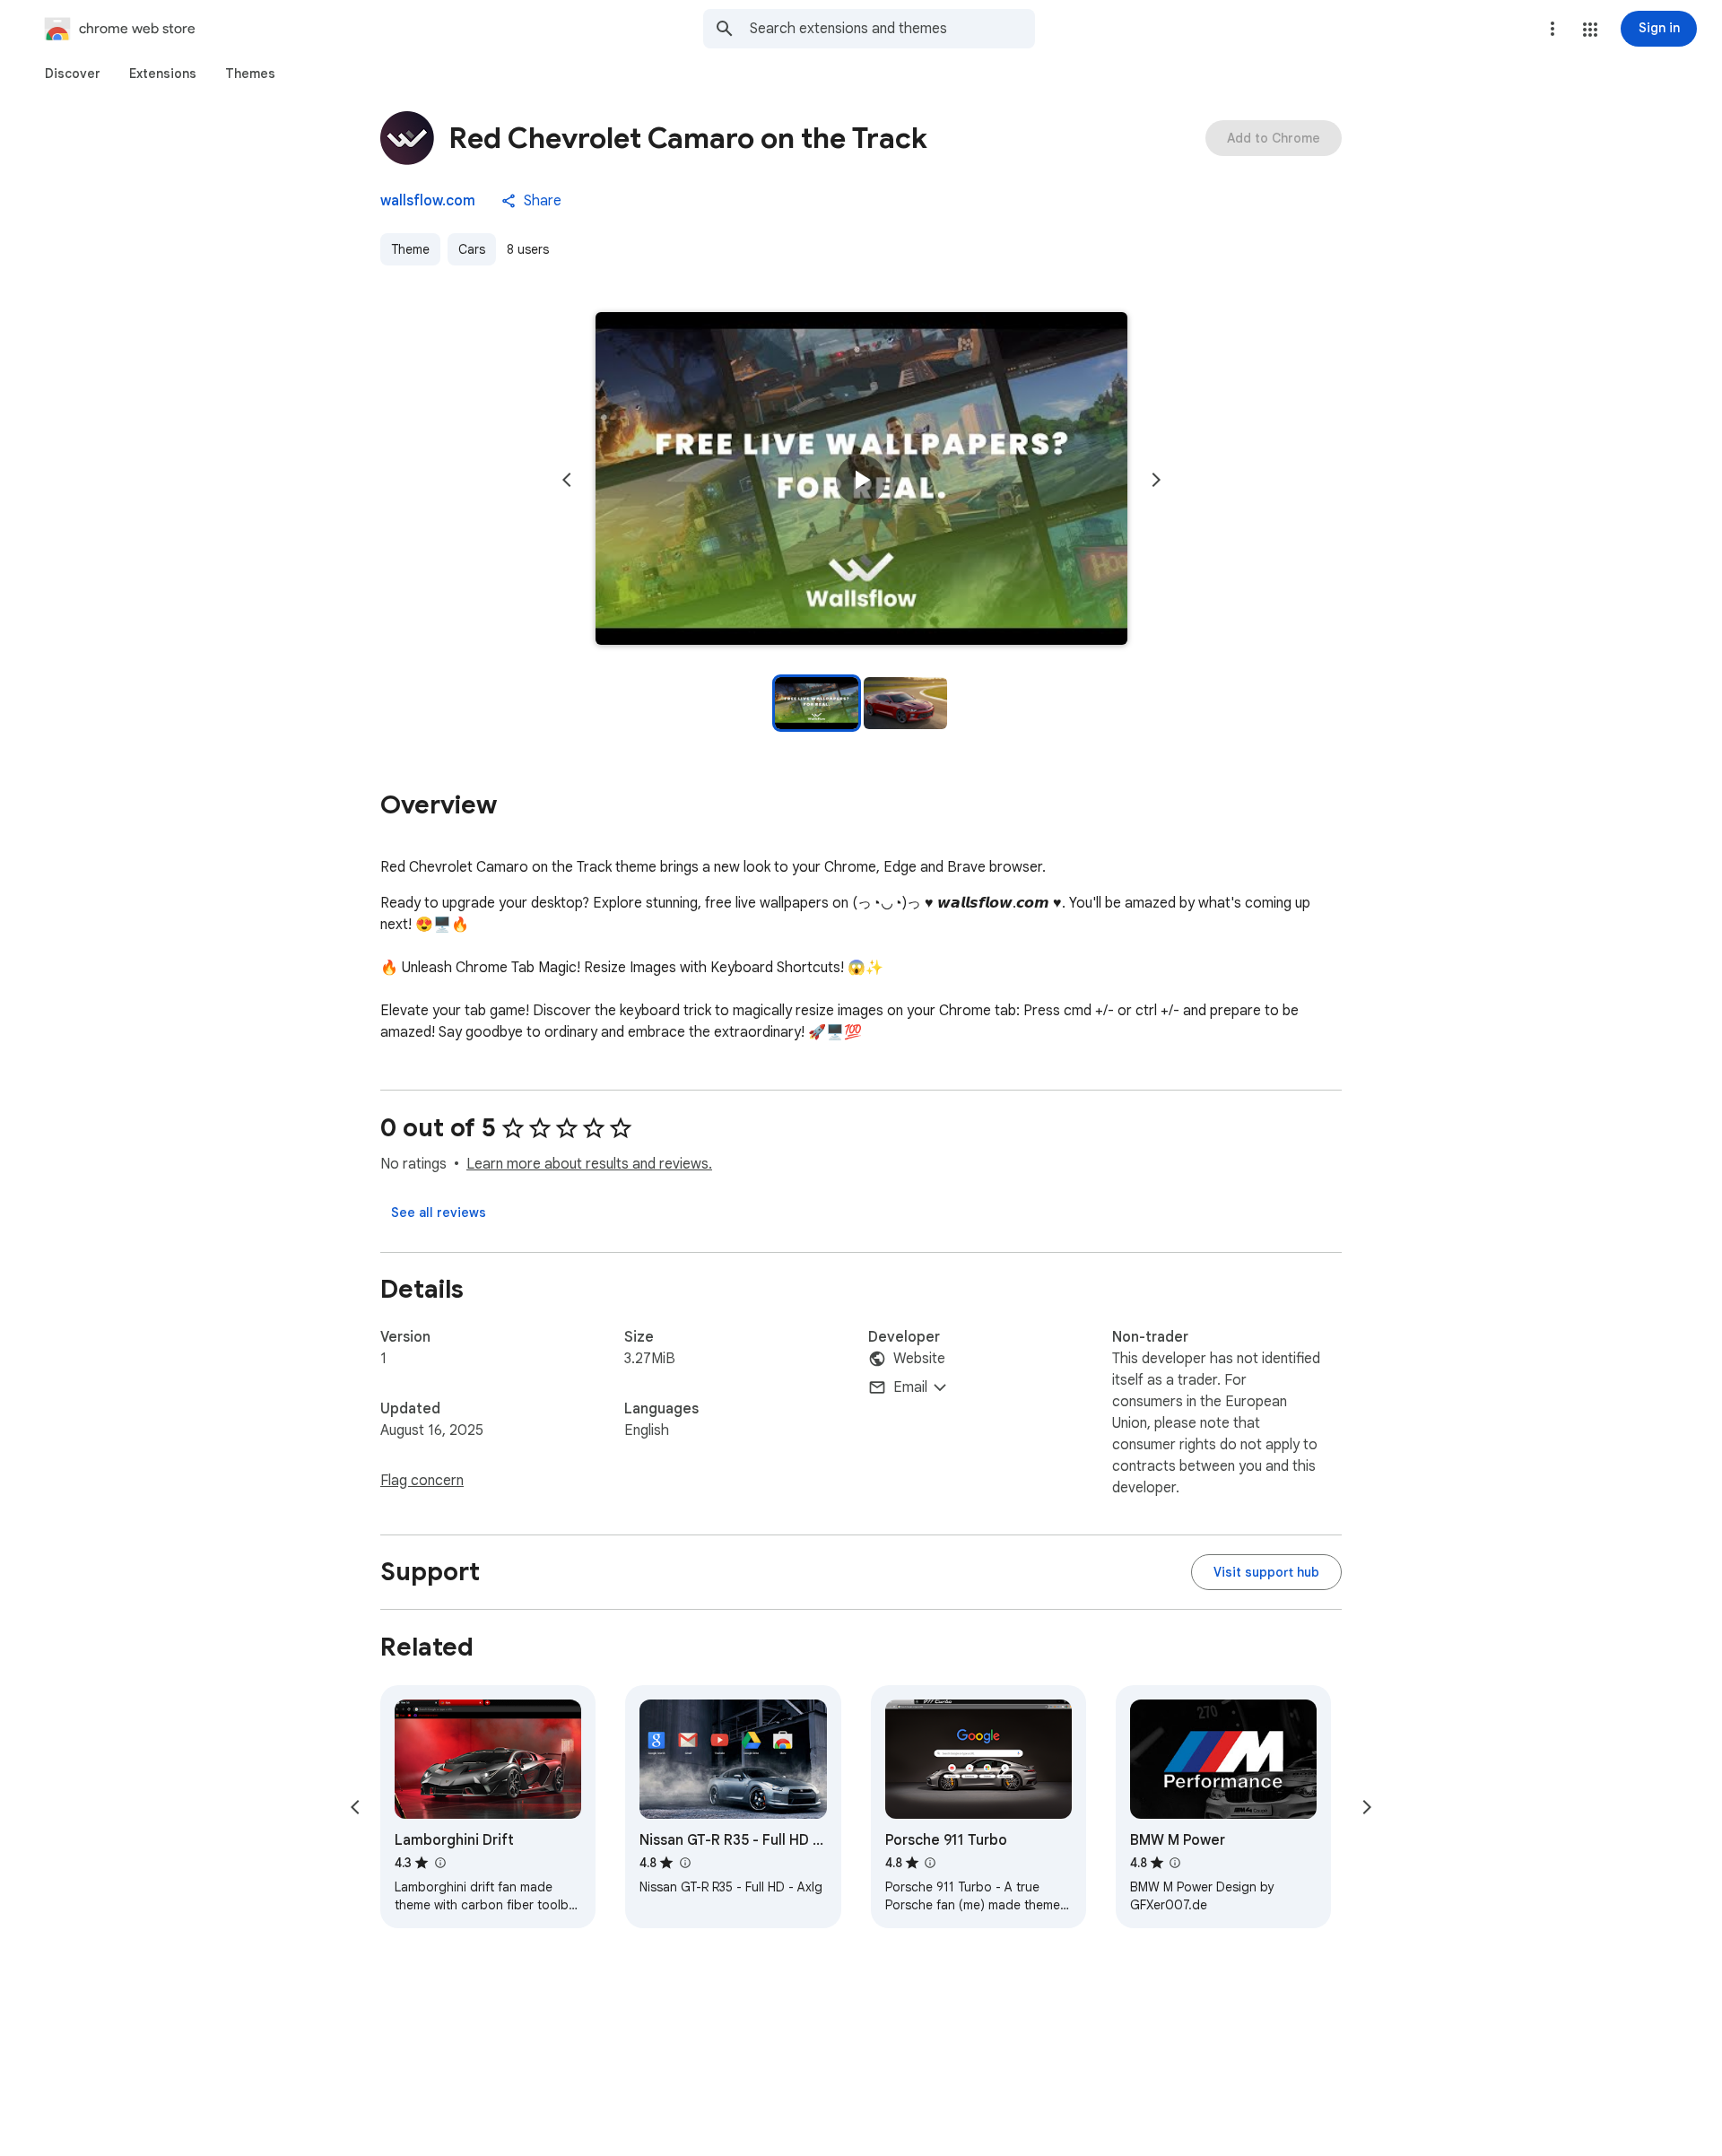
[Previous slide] (567, 480)
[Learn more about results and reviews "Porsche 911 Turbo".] (930, 1863)
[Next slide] (1156, 480)
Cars (472, 249)
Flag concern (422, 1481)
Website (919, 1359)
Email (910, 1387)
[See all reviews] (439, 1213)
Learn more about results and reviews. (589, 1164)
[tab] (73, 74)
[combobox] (892, 29)
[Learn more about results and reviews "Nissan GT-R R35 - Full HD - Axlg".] (684, 1863)
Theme (410, 249)
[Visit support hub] (1266, 1572)
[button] (1590, 30)
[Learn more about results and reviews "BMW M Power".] (1175, 1863)
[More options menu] (1552, 29)
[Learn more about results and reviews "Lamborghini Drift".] (439, 1863)
